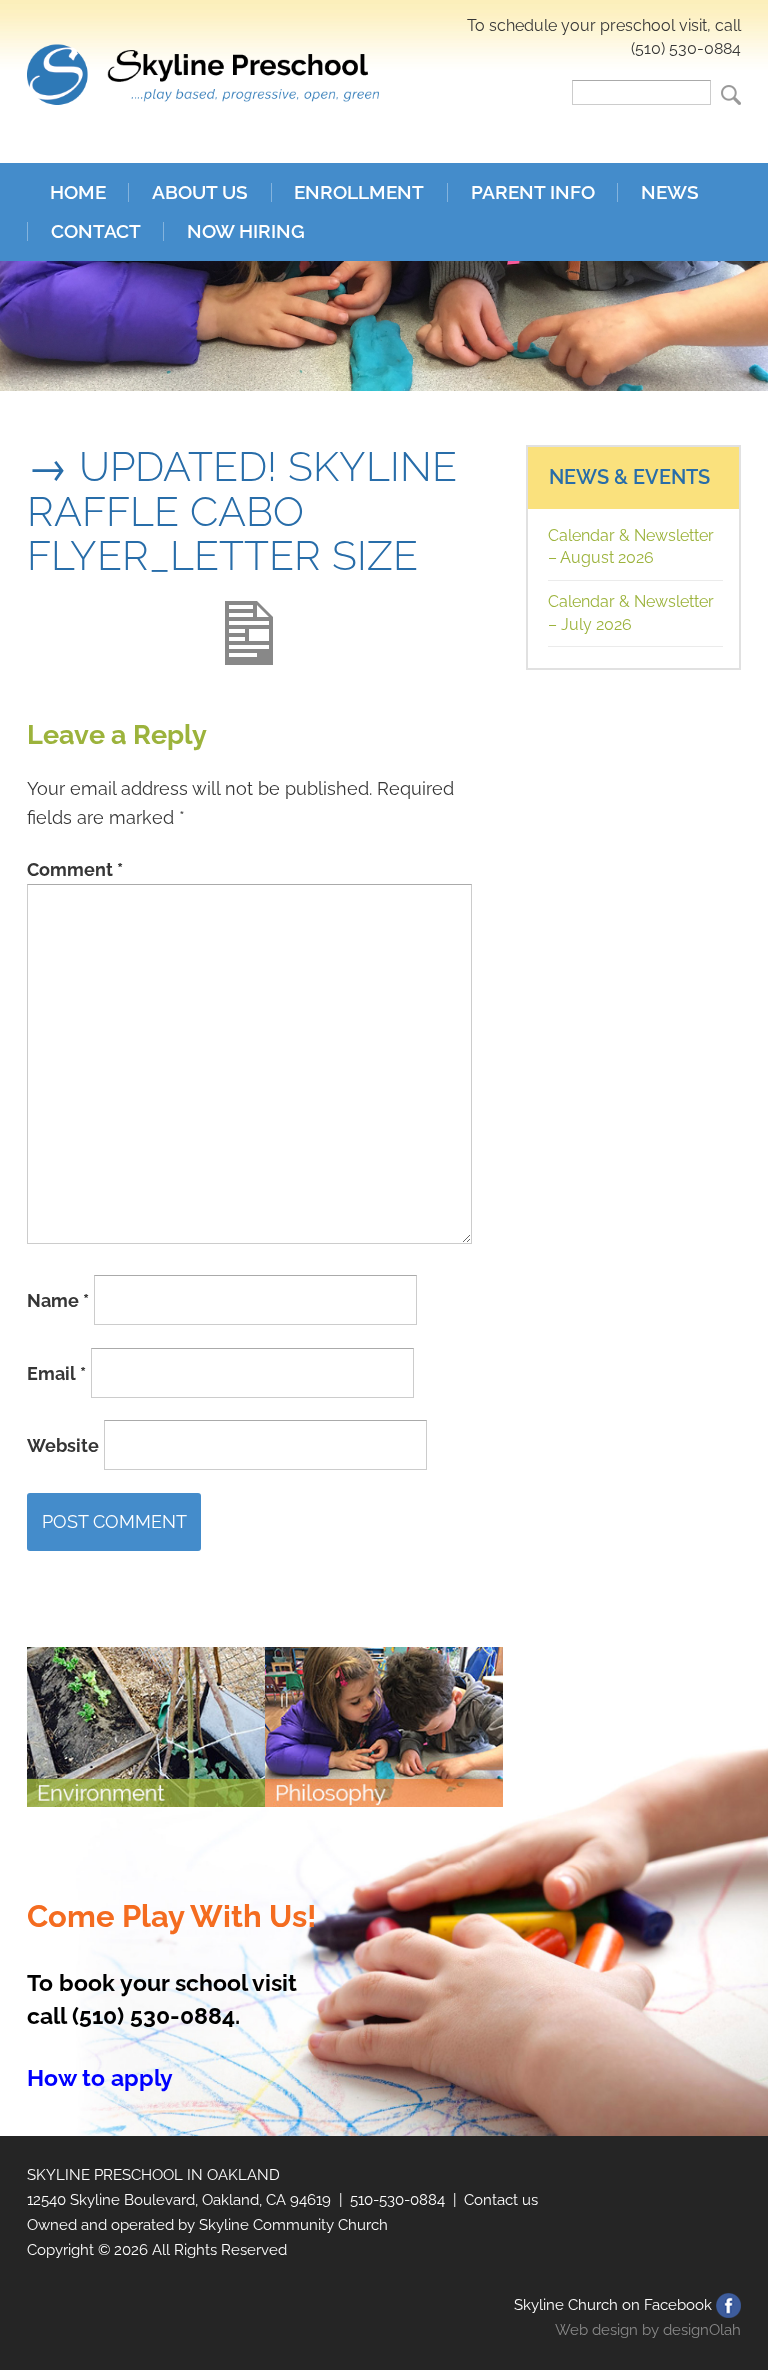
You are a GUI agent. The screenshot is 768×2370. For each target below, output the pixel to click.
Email (56, 1372)
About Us (200, 192)
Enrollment (359, 192)
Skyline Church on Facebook (613, 2305)
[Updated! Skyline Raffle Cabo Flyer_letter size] (249, 615)
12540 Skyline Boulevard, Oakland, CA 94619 (179, 2200)
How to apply (100, 2077)
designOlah (702, 2330)
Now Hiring (246, 231)
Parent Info (533, 192)
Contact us (501, 2200)
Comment (75, 869)
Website (63, 1445)
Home (78, 192)
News (670, 192)
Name (58, 1300)
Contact (96, 231)
